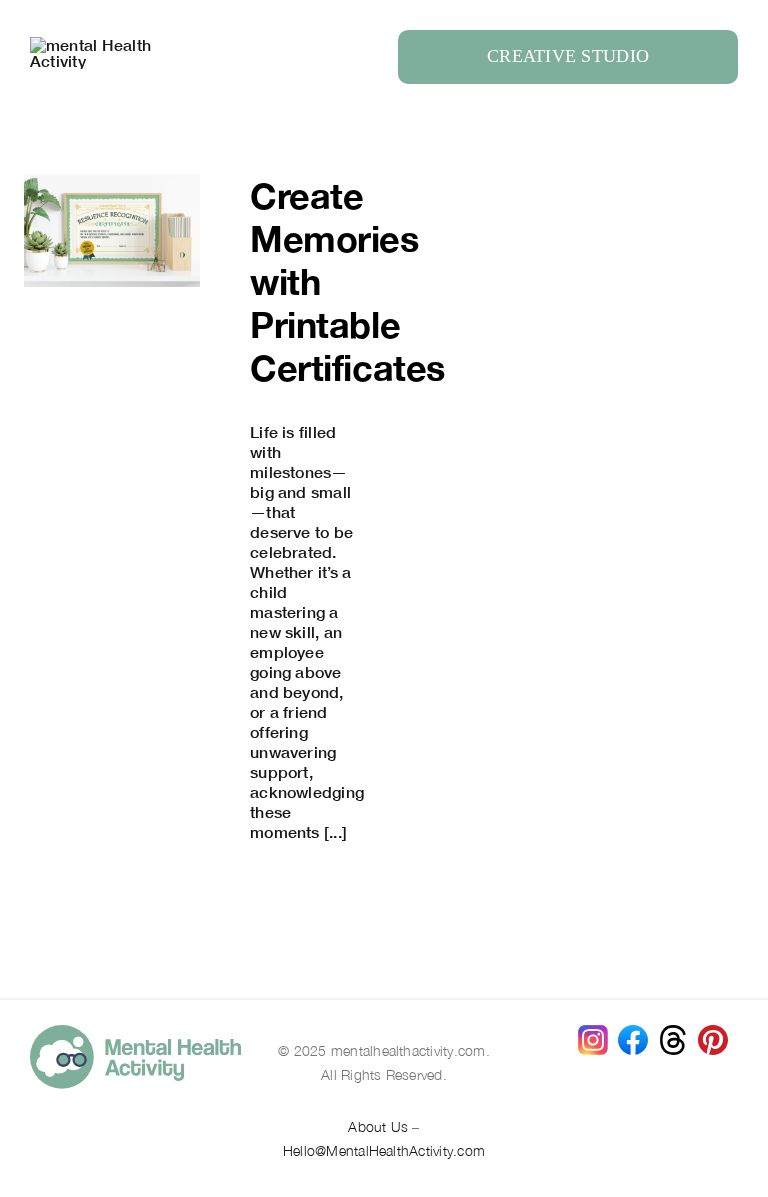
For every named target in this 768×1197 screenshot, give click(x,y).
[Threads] (673, 1032)
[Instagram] (593, 1032)
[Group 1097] (135, 1032)
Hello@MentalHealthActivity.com (384, 1150)
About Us (378, 1126)
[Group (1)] (713, 1032)
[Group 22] (100, 44)
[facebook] (633, 1032)
